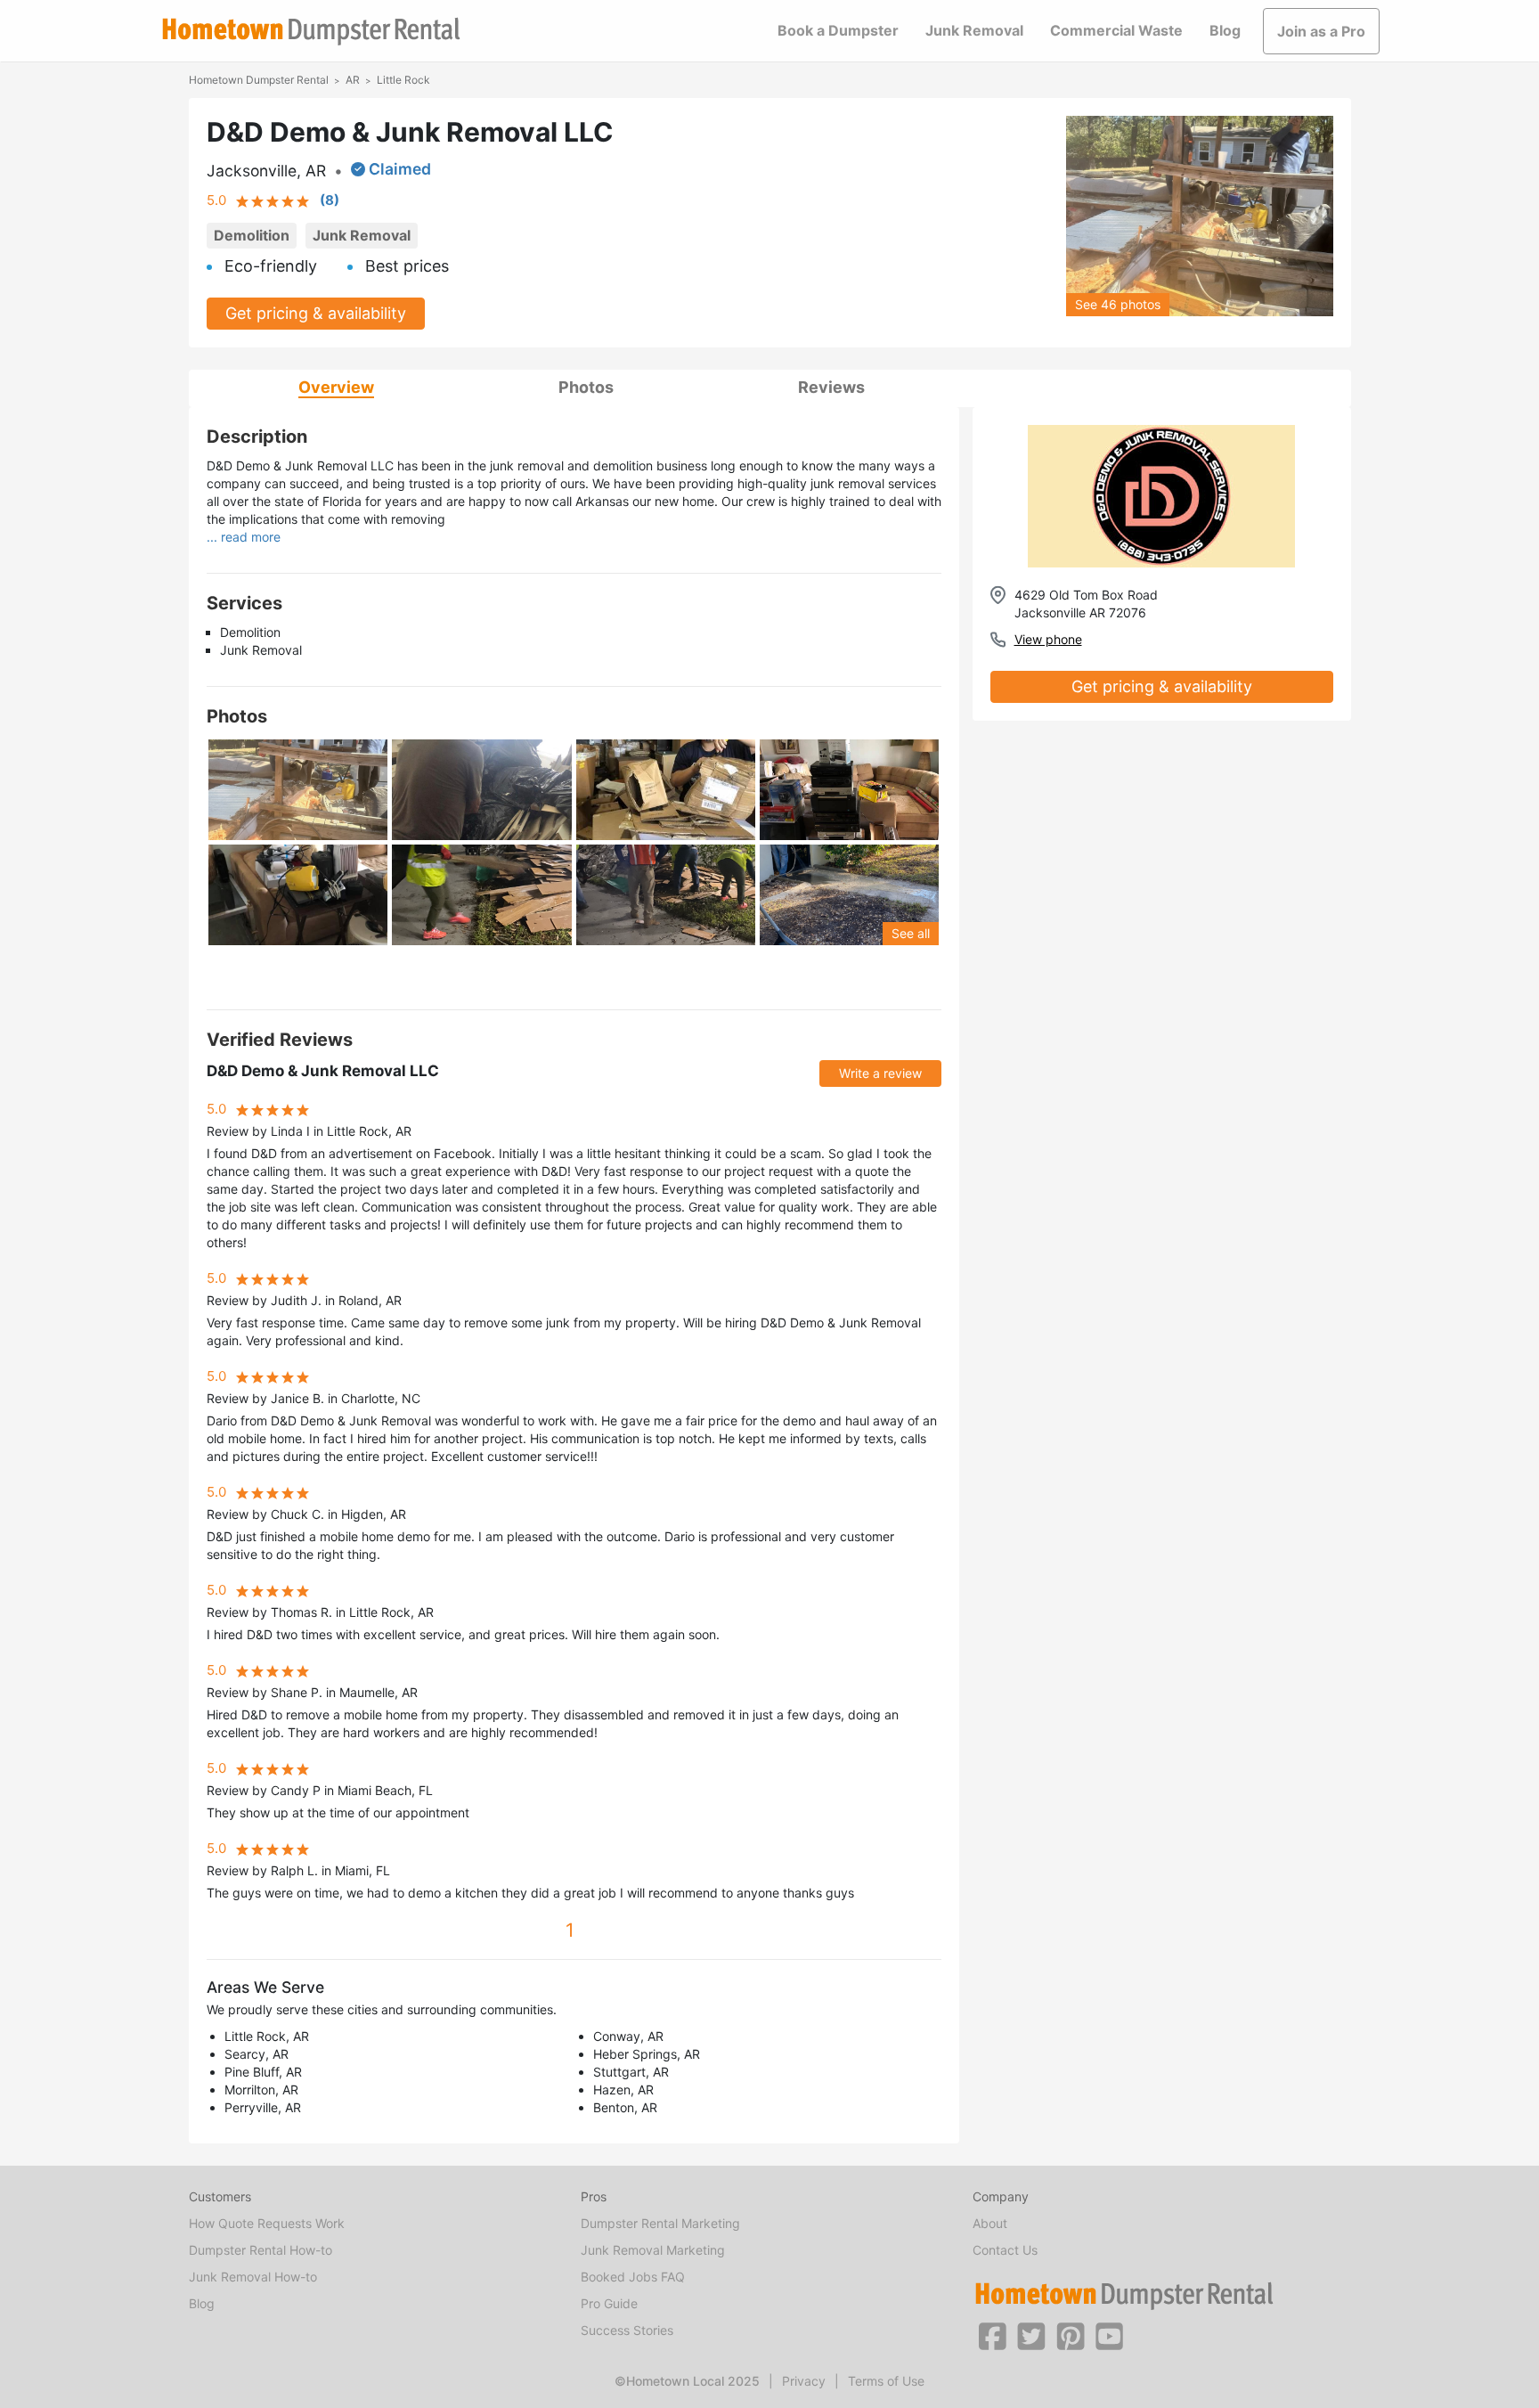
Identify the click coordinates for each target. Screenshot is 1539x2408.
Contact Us (1005, 2250)
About (990, 2223)
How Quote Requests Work (267, 2223)
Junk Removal (974, 30)
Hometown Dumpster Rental (259, 80)
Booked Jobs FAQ (633, 2277)
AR (353, 80)
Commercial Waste (1116, 30)
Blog (1225, 30)
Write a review (880, 1073)
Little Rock (403, 80)
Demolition (252, 235)
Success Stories (627, 2330)
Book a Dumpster (838, 30)
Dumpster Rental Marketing (660, 2223)
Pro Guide (609, 2303)
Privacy (804, 2381)
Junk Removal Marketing (653, 2250)
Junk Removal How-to (253, 2277)
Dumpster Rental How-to (261, 2250)
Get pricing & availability (316, 313)
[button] (992, 2335)
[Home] (311, 32)
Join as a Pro (1321, 31)
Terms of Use (886, 2381)
